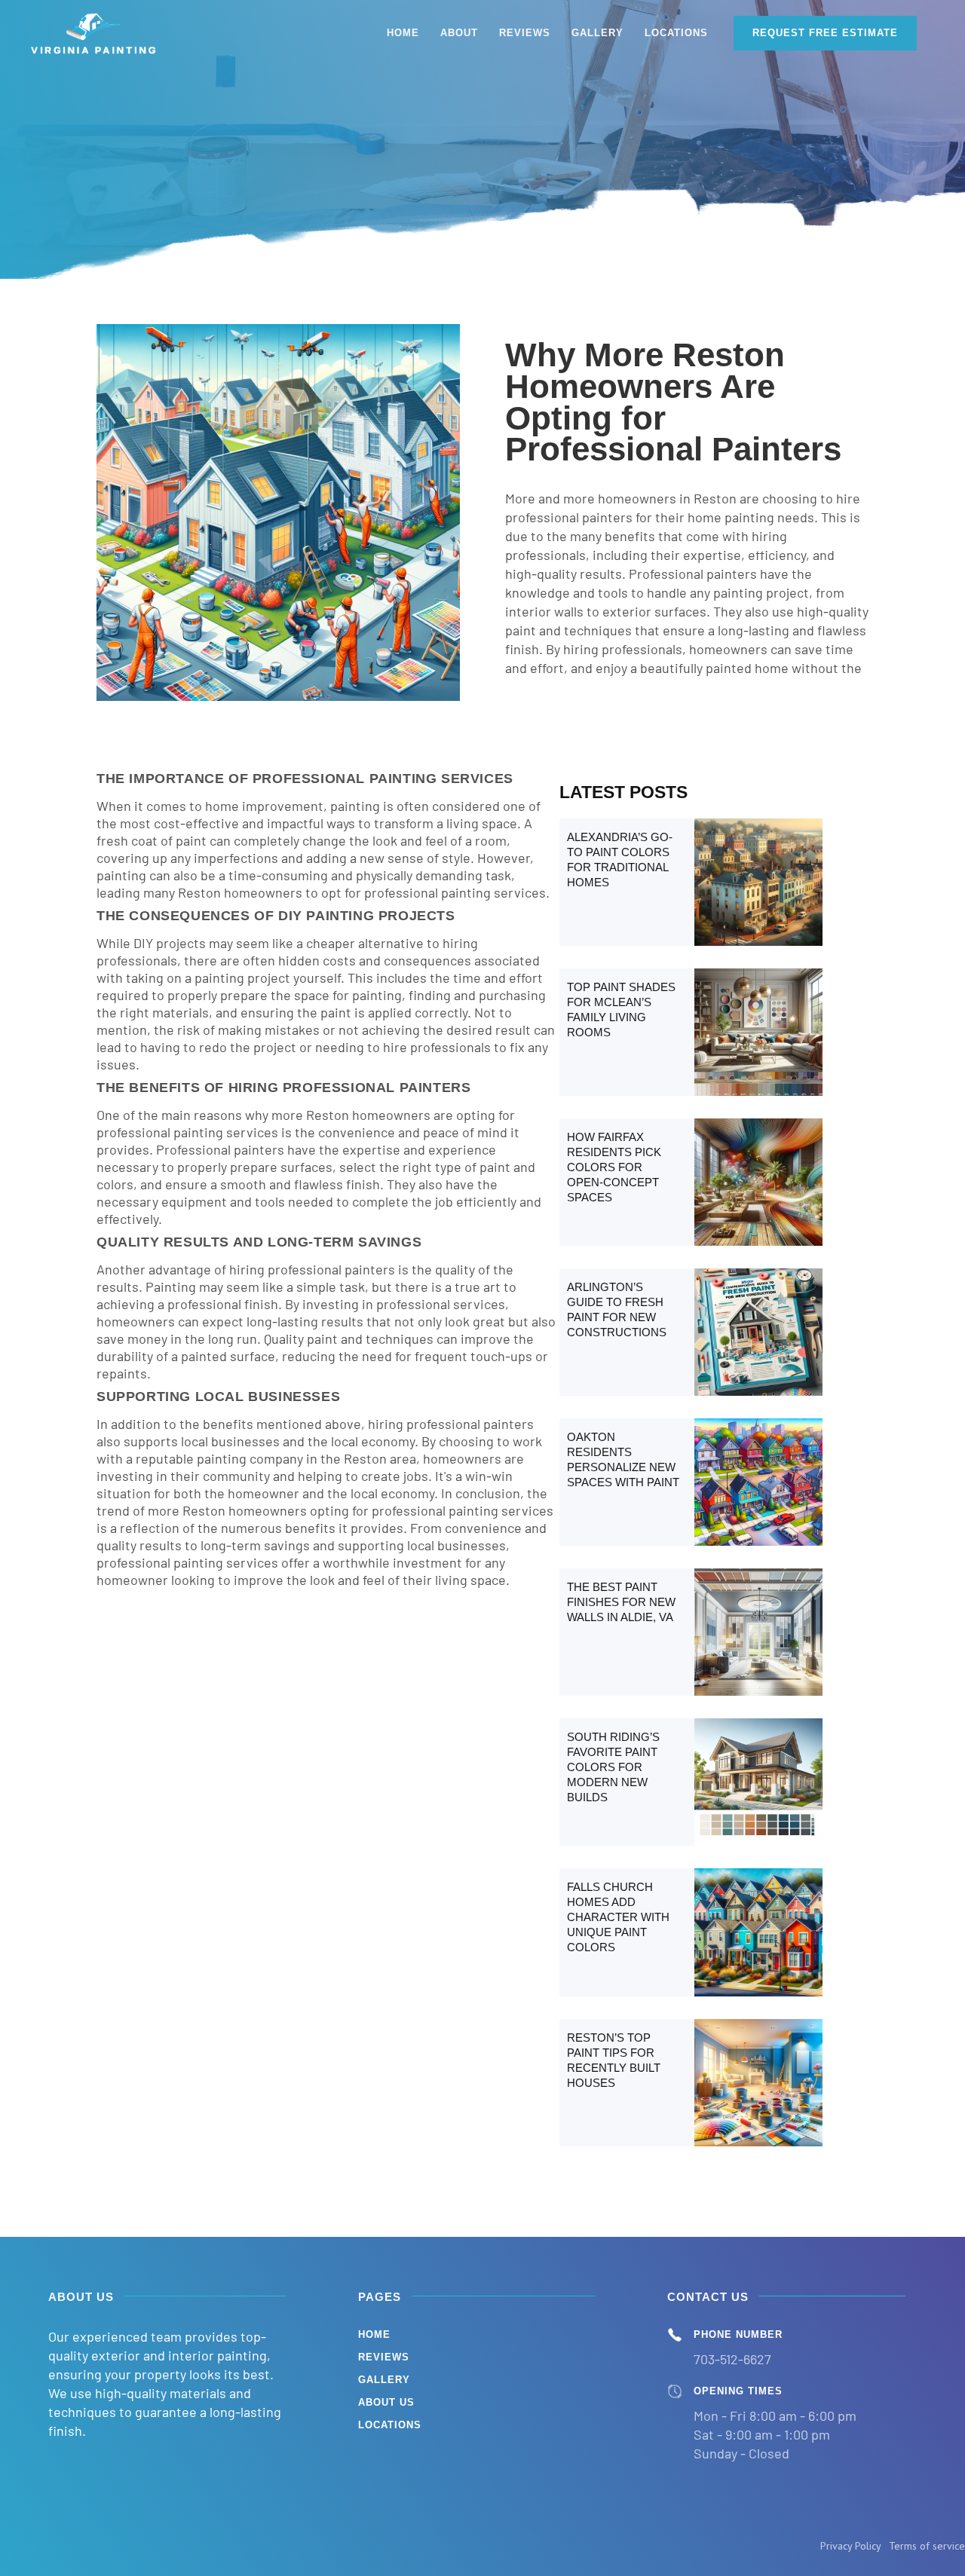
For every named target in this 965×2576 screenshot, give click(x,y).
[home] (94, 33)
